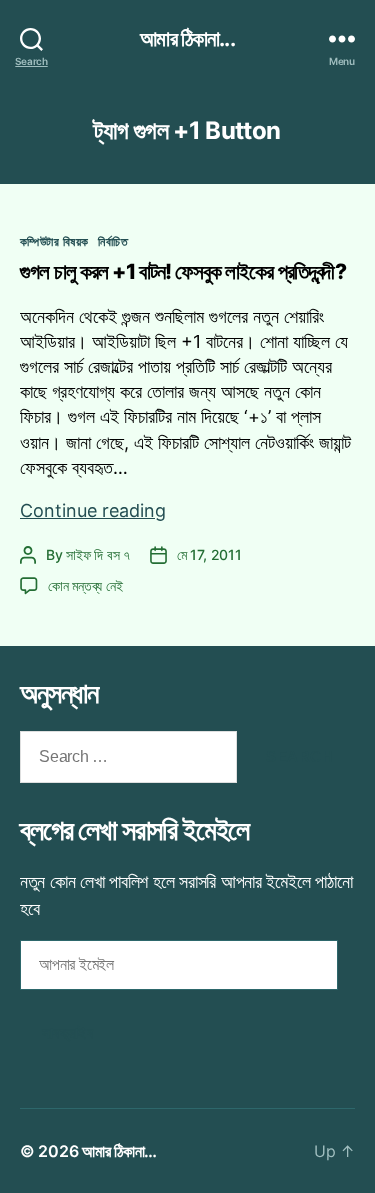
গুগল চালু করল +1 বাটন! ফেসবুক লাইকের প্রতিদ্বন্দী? (183, 271)
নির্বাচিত (113, 241)
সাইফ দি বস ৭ (98, 554)
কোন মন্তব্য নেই (85, 585)
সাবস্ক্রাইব (68, 1032)
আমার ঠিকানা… (119, 1151)
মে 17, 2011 (209, 554)
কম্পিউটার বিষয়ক (54, 241)
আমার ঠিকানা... (187, 38)
